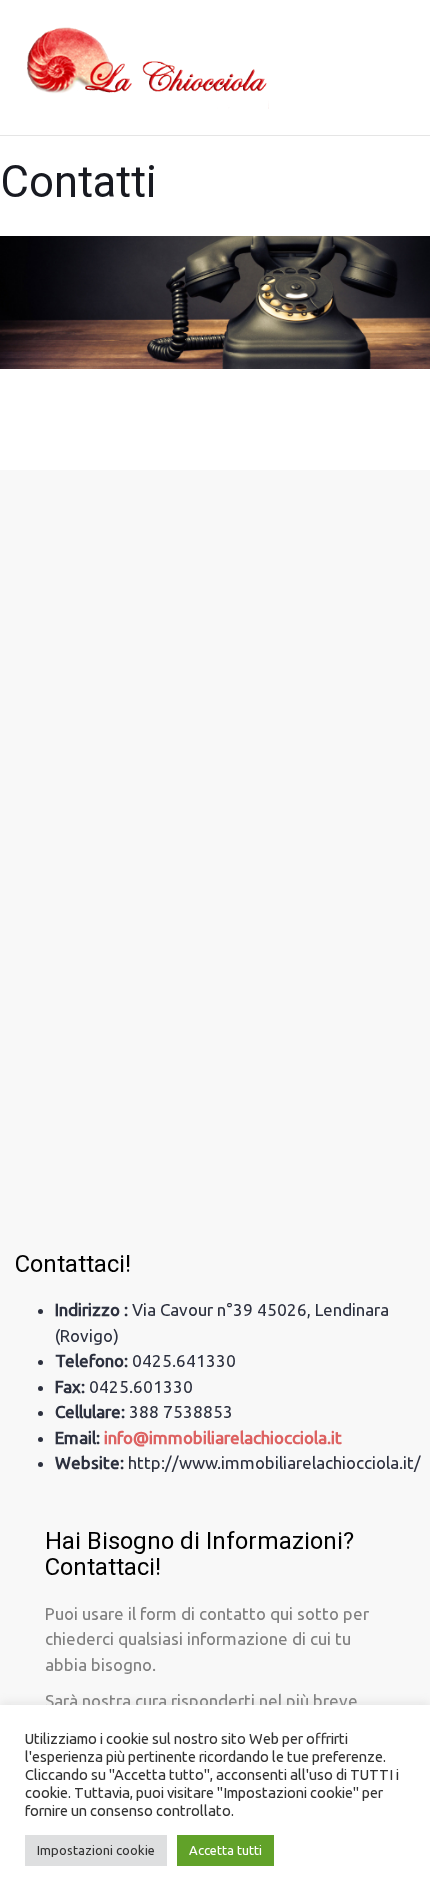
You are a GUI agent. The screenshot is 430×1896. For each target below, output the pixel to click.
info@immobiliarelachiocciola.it (223, 1437)
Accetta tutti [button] (225, 1850)
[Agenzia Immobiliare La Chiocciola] (142, 68)
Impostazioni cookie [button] (96, 1850)
